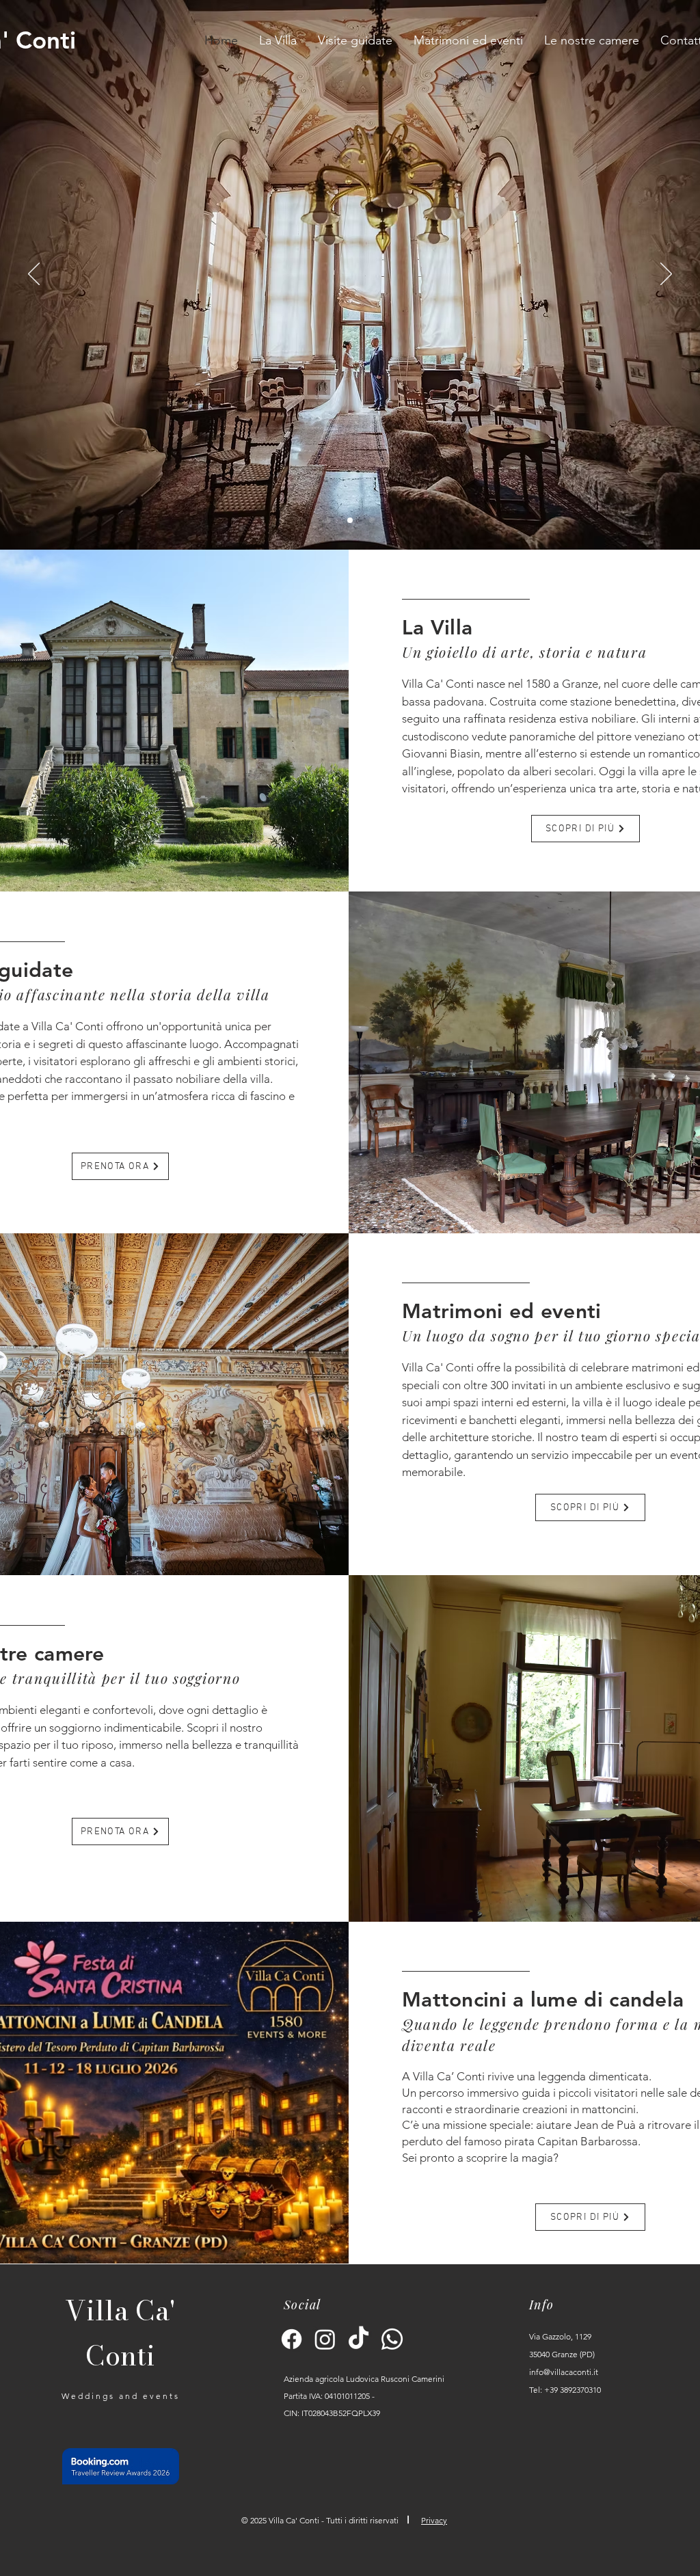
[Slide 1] (328, 520)
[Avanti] (666, 275)
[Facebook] (292, 2339)
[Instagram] (325, 2339)
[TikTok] (359, 2339)
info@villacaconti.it (564, 2372)
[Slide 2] (350, 520)
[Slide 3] (372, 520)
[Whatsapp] (392, 2339)
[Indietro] (34, 275)
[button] (355, 40)
